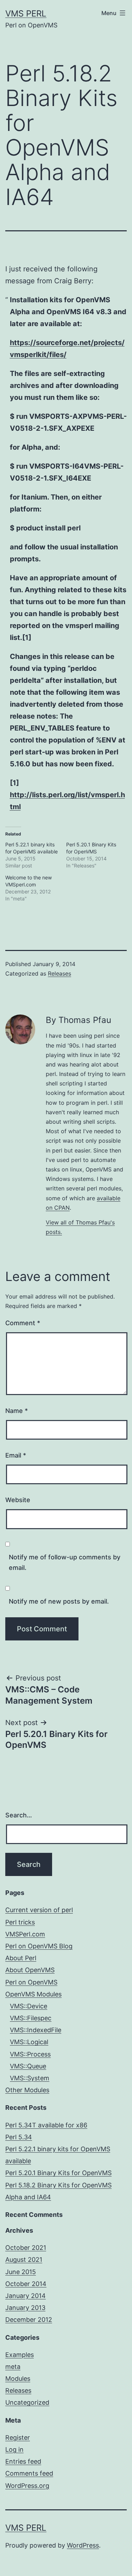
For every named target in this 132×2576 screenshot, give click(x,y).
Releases (59, 973)
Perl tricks (20, 1922)
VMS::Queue (28, 2066)
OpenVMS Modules (33, 1994)
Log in (14, 2449)
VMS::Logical (29, 2042)
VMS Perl (26, 14)
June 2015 (21, 2272)
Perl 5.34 (19, 2137)
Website (18, 1500)
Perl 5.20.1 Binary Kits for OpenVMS (58, 2173)
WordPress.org (27, 2486)
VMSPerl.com (25, 1934)
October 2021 (26, 2248)
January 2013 (25, 2308)
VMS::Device (29, 2006)
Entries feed (23, 2461)
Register (18, 2438)
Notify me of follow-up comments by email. (65, 1563)
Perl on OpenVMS (31, 1982)
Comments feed (29, 2473)
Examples (20, 2355)
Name (17, 1411)
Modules (18, 2379)
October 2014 (26, 2284)
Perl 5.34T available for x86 (46, 2125)
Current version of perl (39, 1910)
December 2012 (29, 2320)
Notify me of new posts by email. (59, 1601)
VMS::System (30, 2078)
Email (16, 1455)
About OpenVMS (30, 1970)
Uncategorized (27, 2402)
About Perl (21, 1958)
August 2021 (24, 2260)
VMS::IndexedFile (36, 2030)
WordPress (83, 2545)
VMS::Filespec (31, 2018)
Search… (19, 1815)
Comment (23, 1323)
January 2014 (26, 2296)
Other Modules (27, 2090)
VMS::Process (30, 2054)
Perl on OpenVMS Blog (39, 1946)
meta (13, 2367)
